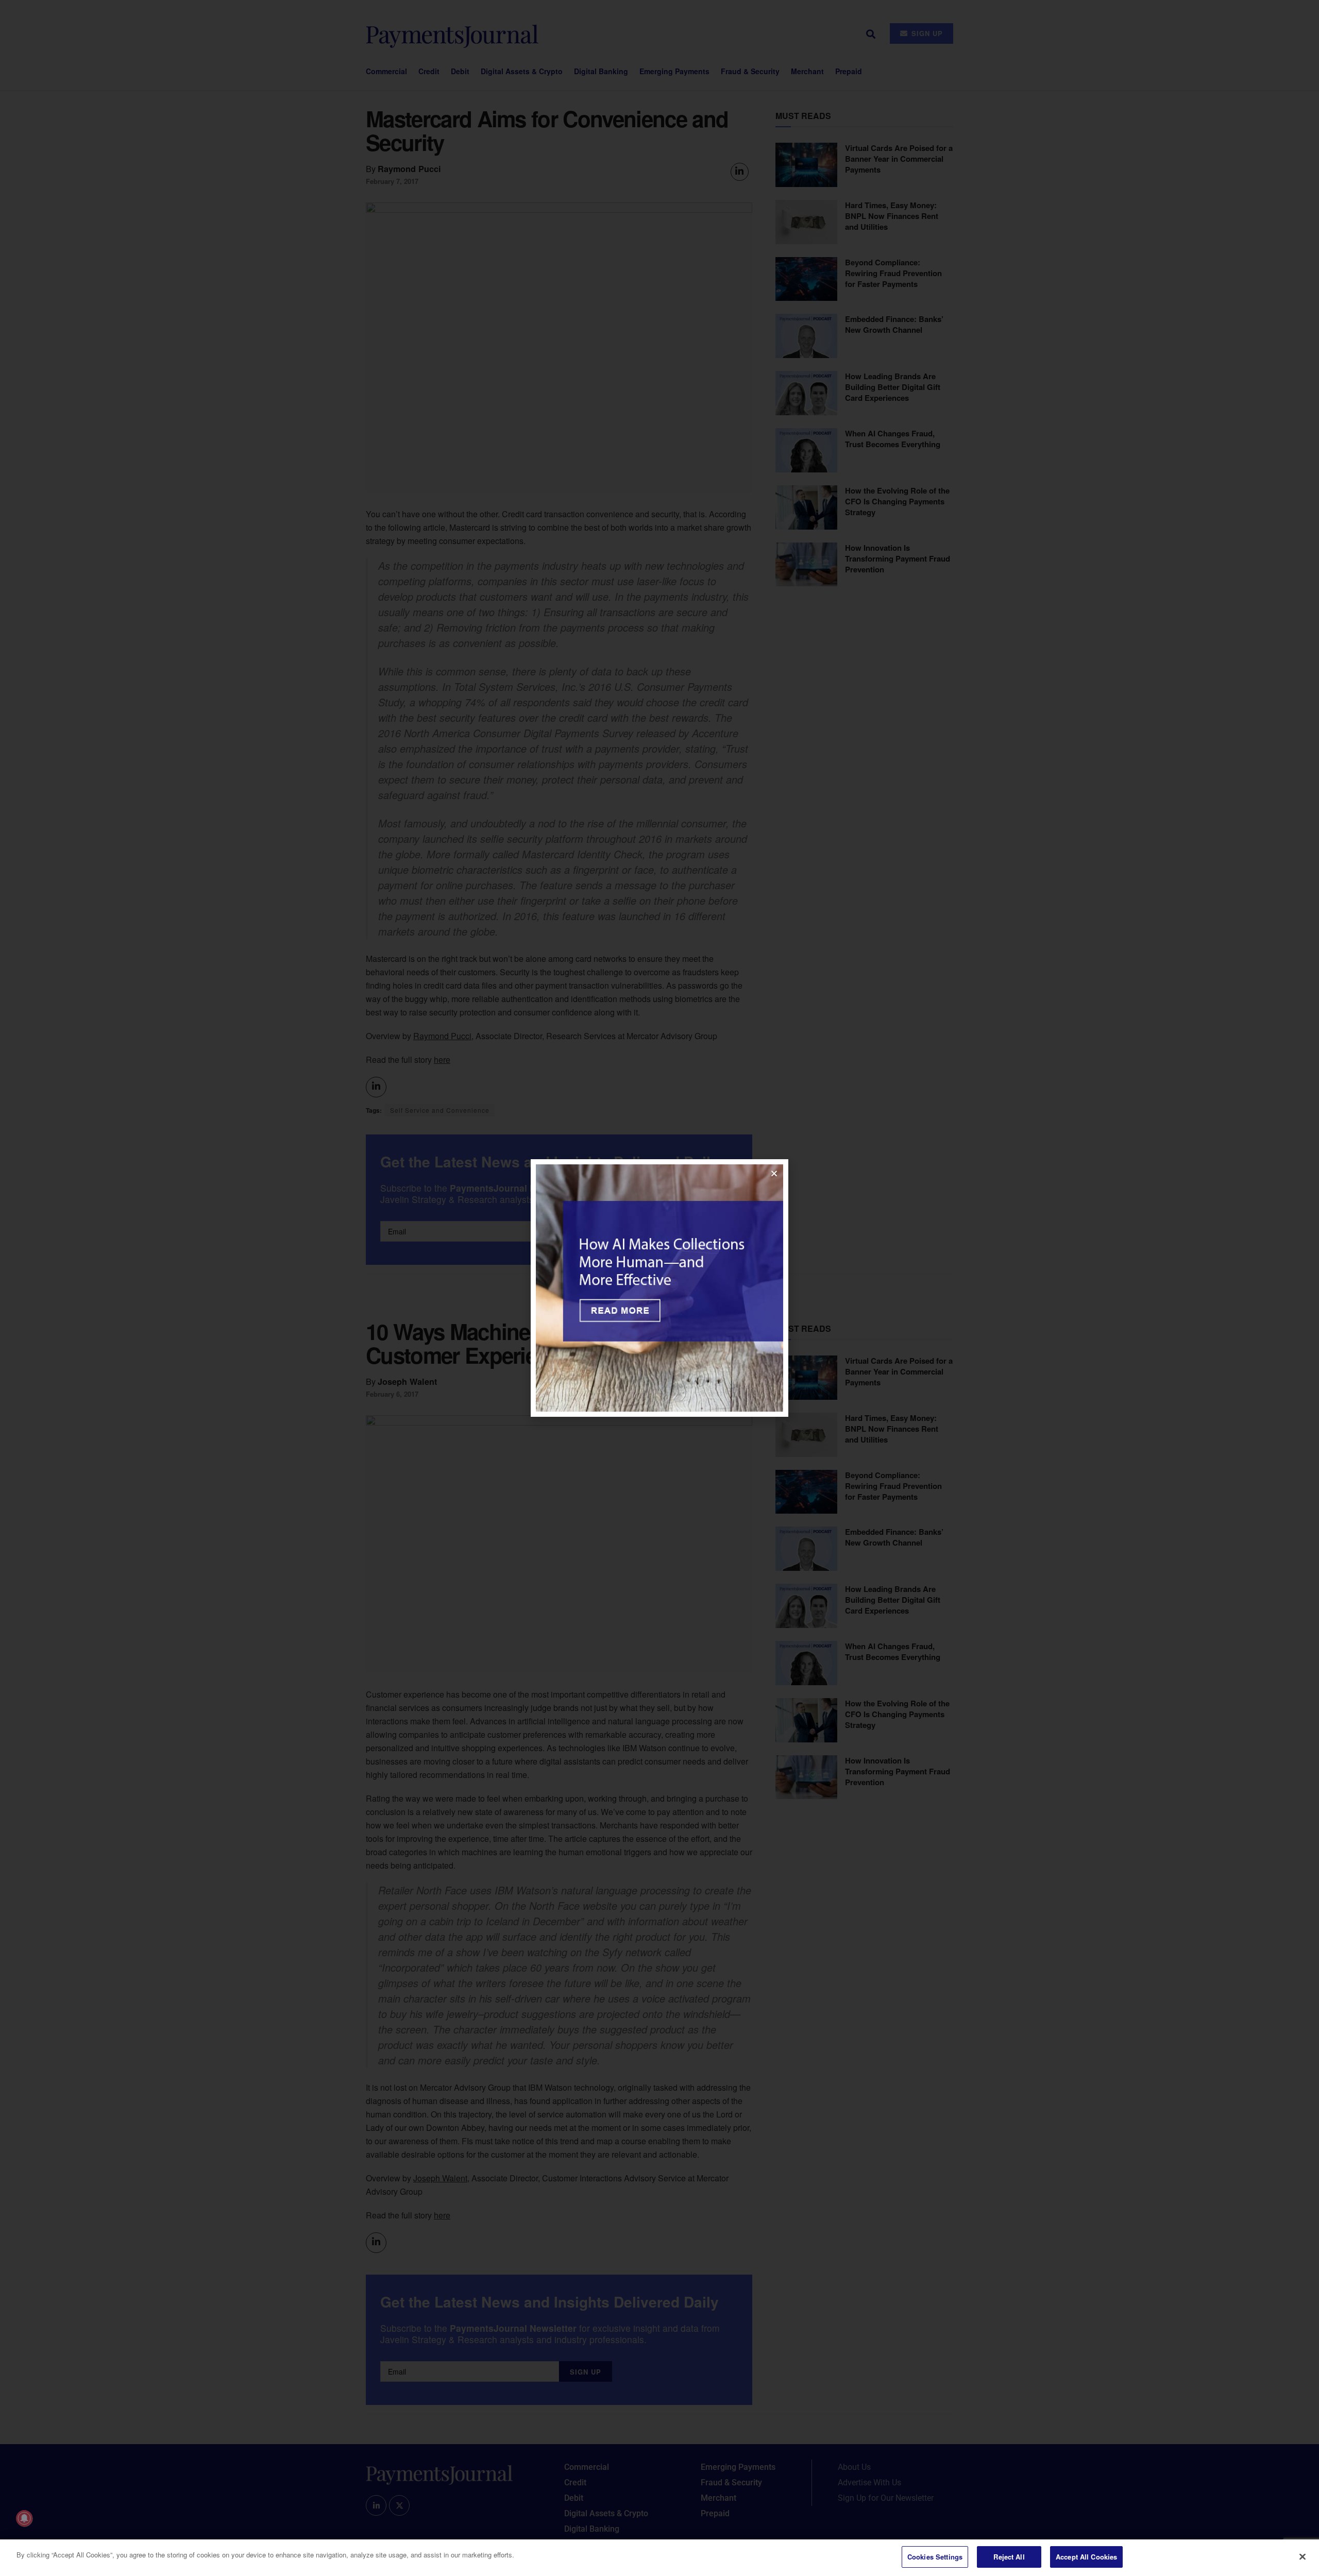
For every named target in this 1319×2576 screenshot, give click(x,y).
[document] (659, 1288)
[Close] (1303, 2556)
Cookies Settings (935, 2557)
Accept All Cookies (1086, 2557)
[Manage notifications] (24, 2518)
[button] (774, 1173)
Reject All (1009, 2557)
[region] (659, 2558)
